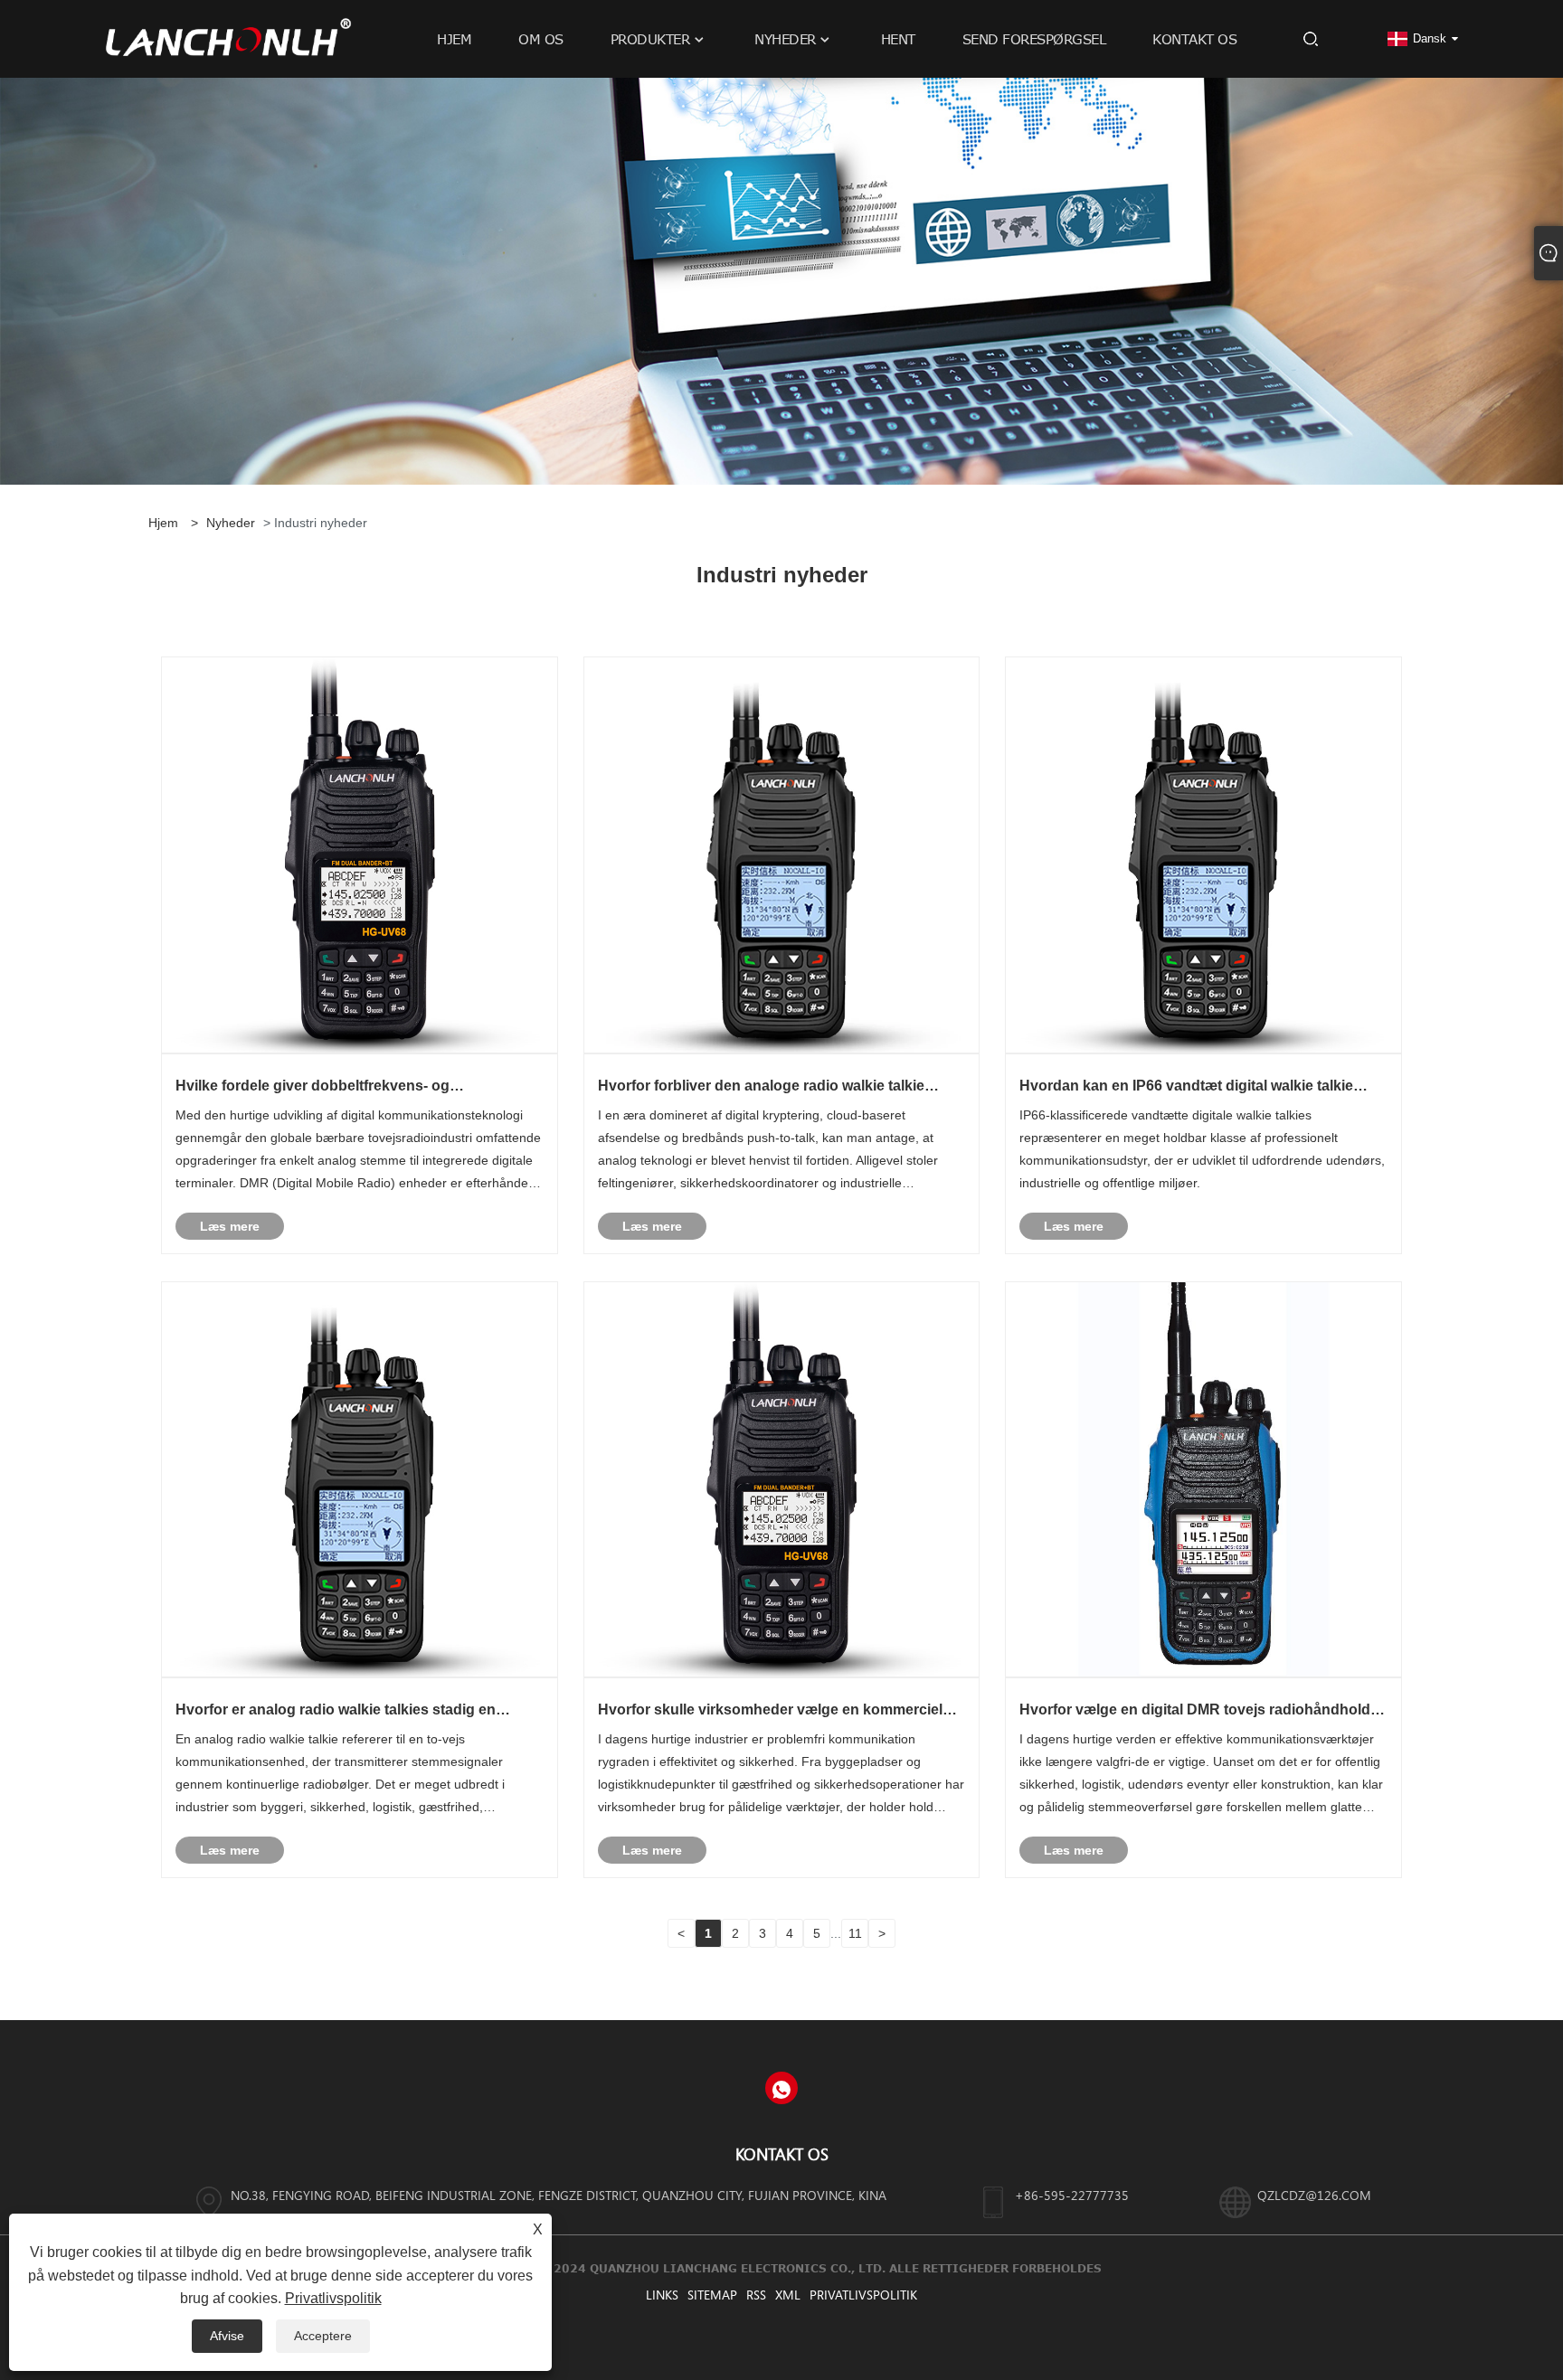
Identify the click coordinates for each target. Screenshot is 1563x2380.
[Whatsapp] (781, 2088)
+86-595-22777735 (1072, 2195)
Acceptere (323, 2336)
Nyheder (231, 523)
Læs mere (230, 1226)
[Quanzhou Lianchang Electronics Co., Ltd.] (228, 38)
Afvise (227, 2336)
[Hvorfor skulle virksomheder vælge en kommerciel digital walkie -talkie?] (782, 1478)
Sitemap (712, 2295)
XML (788, 2295)
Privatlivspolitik (863, 2295)
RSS (756, 2295)
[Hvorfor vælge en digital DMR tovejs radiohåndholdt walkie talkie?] (1203, 1478)
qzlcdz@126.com (1314, 2195)
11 (855, 1933)
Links (662, 2295)
